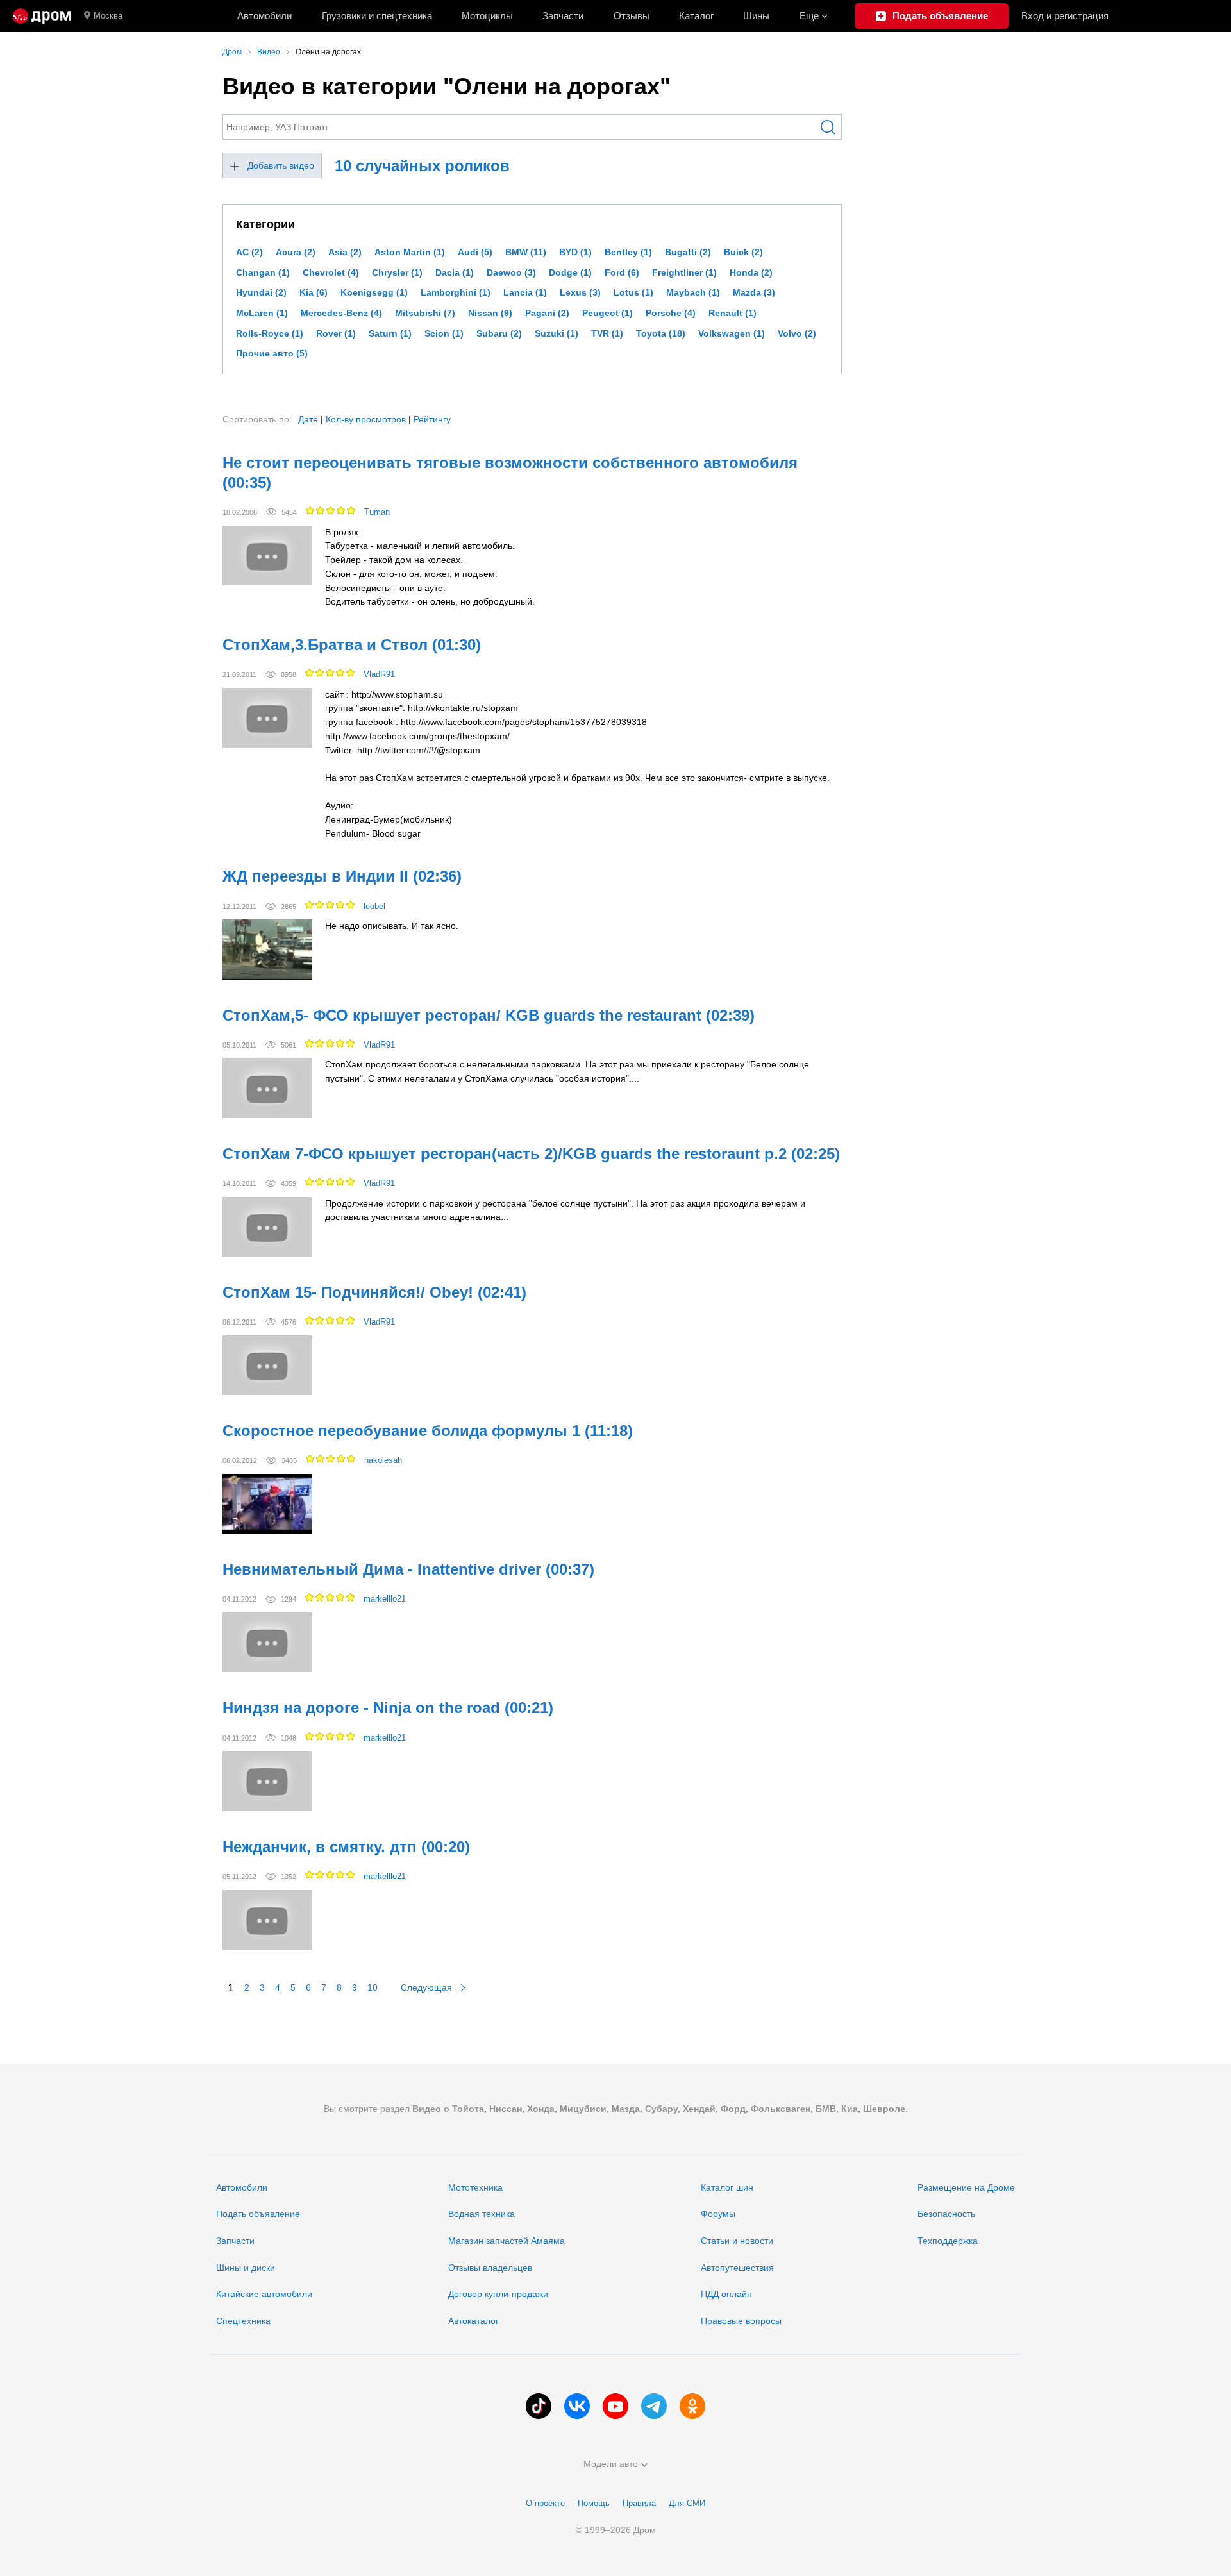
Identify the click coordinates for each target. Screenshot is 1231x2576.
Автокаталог (473, 2321)
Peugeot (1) (607, 313)
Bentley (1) (628, 252)
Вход (1065, 16)
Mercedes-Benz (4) (341, 313)
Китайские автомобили (264, 2294)
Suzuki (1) (557, 333)
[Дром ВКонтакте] (577, 2406)
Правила (639, 2503)
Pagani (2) (547, 313)
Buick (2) (743, 252)
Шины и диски (246, 2268)
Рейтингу (432, 419)
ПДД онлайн (726, 2294)
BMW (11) (526, 252)
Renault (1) (733, 313)
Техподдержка (948, 2241)
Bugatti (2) (688, 252)
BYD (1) (575, 252)
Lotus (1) (633, 292)
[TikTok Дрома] (539, 2406)
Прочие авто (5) (272, 353)
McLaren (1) (262, 313)
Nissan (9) (490, 313)
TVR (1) (607, 333)
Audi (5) (475, 252)
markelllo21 (385, 1599)
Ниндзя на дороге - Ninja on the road (388, 1708)
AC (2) (249, 252)
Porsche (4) (671, 313)
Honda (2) (751, 272)
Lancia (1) (525, 292)
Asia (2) (345, 252)
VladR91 (379, 674)
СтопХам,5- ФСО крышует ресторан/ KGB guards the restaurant (489, 1015)
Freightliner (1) (684, 272)
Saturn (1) (390, 333)
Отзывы (632, 16)
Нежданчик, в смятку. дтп (346, 1847)
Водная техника (482, 2214)
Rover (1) (336, 333)
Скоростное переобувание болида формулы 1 (428, 1431)
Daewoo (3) (511, 272)
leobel (374, 906)
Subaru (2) (499, 333)
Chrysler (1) (397, 272)
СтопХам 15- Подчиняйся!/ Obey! (374, 1292)
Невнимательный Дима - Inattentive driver (408, 1569)
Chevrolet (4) (331, 272)
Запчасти (563, 16)
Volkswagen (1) (732, 333)
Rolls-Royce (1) (270, 333)
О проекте (545, 2503)
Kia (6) (314, 292)
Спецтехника (243, 2321)
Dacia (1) (455, 272)
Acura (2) (296, 252)
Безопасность (946, 2214)
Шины (756, 16)
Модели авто (611, 2464)
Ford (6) (622, 272)
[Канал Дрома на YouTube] (615, 2406)
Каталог (696, 16)
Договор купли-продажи (498, 2294)
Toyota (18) (661, 333)
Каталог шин (727, 2187)
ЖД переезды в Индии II (342, 876)
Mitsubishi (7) (425, 313)
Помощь (594, 2503)
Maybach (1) (693, 292)
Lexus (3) (580, 292)
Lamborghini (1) (456, 292)
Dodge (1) (570, 272)
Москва (108, 16)
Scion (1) (444, 333)
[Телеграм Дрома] (654, 2406)
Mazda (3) (754, 292)
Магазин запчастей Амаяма (507, 2241)
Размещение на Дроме (966, 2187)
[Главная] (42, 16)
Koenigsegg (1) (374, 292)
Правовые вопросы (741, 2321)
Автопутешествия (737, 2268)
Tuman (377, 512)
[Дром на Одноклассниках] (692, 2406)
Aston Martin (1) (410, 252)
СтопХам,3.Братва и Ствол (352, 645)
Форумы (718, 2214)
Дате (308, 419)
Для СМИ (687, 2503)
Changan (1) (263, 272)
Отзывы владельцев (490, 2268)
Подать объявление (258, 2214)
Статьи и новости (737, 2241)
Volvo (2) (797, 333)
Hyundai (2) (261, 292)
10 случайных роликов (422, 166)
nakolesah (383, 1460)
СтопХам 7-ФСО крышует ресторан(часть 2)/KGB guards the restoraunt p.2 (531, 1154)
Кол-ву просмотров (366, 419)
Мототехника (475, 2187)
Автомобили (264, 16)
